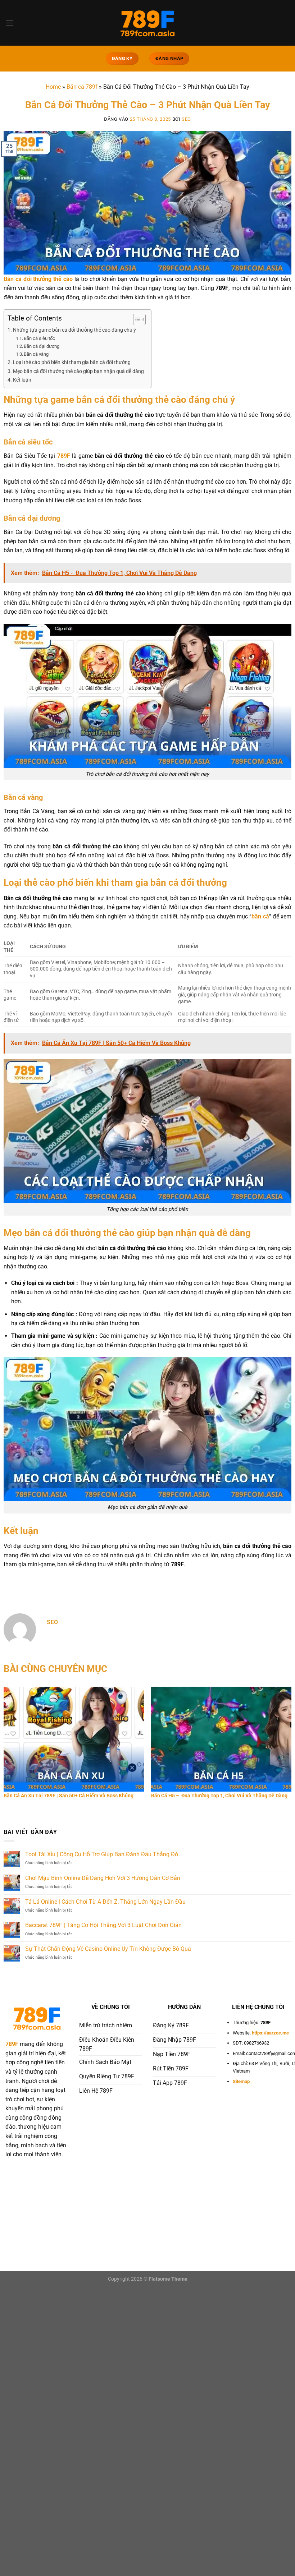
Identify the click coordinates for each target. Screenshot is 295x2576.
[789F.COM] (147, 23)
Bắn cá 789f (82, 87)
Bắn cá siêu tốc (39, 338)
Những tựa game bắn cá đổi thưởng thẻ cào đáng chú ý (74, 330)
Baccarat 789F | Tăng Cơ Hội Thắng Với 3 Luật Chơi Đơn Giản (103, 1925)
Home (53, 87)
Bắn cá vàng (36, 354)
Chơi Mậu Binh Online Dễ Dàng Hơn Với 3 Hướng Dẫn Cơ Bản (103, 1878)
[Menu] (10, 23)
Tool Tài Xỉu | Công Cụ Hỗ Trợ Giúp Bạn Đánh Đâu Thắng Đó (102, 1854)
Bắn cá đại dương (42, 346)
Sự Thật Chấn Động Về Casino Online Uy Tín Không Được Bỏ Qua (108, 1949)
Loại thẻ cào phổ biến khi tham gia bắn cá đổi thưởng (72, 362)
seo (186, 119)
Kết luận (23, 380)
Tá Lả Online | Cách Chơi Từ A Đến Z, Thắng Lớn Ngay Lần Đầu (105, 1902)
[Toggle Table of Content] (136, 319)
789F (64, 456)
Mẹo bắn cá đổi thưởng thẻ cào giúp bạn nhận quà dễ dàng (78, 371)
